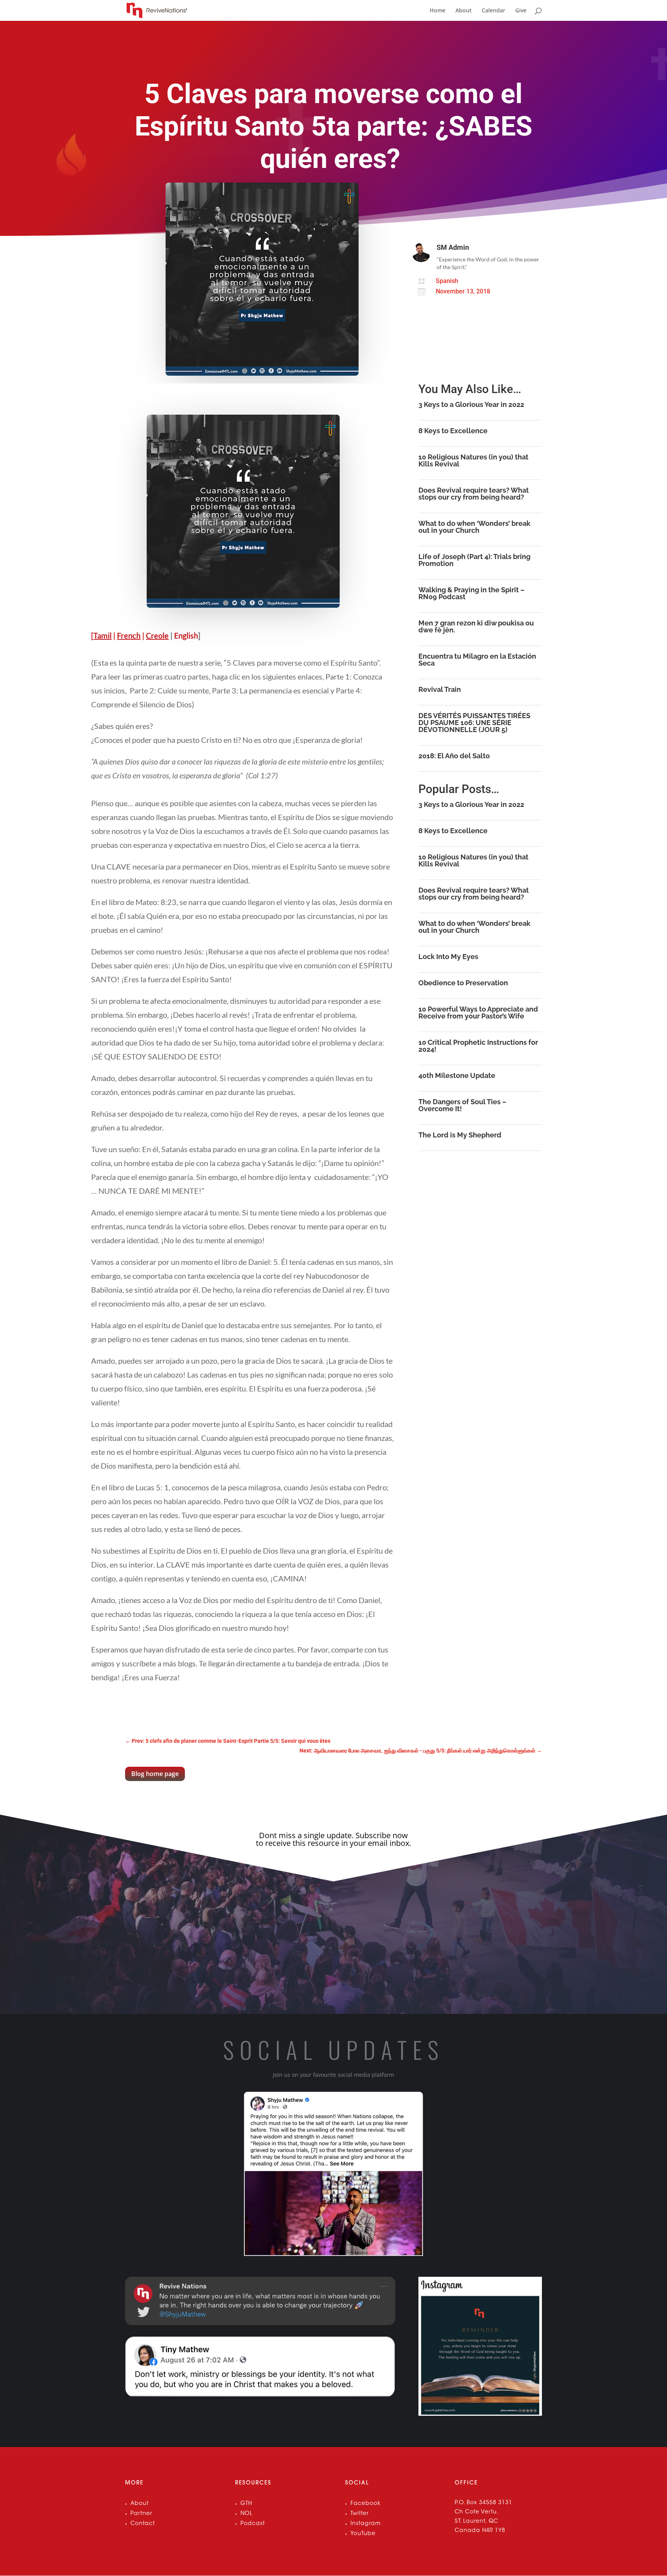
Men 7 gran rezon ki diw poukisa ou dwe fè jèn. (476, 626)
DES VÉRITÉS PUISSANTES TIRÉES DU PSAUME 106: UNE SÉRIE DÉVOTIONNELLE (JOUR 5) (474, 723)
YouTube (363, 2534)
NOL (246, 2514)
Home (438, 11)
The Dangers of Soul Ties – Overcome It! (462, 1105)
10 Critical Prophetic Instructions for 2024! (478, 1046)
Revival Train (440, 689)
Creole (157, 636)
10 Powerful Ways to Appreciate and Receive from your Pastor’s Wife (478, 1013)
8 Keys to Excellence (453, 431)
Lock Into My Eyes (448, 957)
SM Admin (453, 247)
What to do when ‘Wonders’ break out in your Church (474, 527)
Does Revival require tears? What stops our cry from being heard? (474, 494)
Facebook (366, 2504)
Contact (143, 2524)
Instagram (366, 2524)
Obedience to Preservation (463, 983)
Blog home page (155, 1774)
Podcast (253, 2524)
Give (521, 11)
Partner (141, 2514)
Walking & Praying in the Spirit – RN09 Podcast (471, 593)
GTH (246, 2504)
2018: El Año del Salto (454, 756)
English (186, 636)
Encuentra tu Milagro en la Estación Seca (477, 660)
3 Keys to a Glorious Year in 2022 (471, 404)
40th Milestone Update (457, 1075)
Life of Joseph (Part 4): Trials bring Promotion (474, 560)
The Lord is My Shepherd (460, 1135)
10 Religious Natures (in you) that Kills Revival (473, 460)
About (464, 11)
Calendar (493, 11)
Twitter (360, 2514)
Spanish (447, 281)
